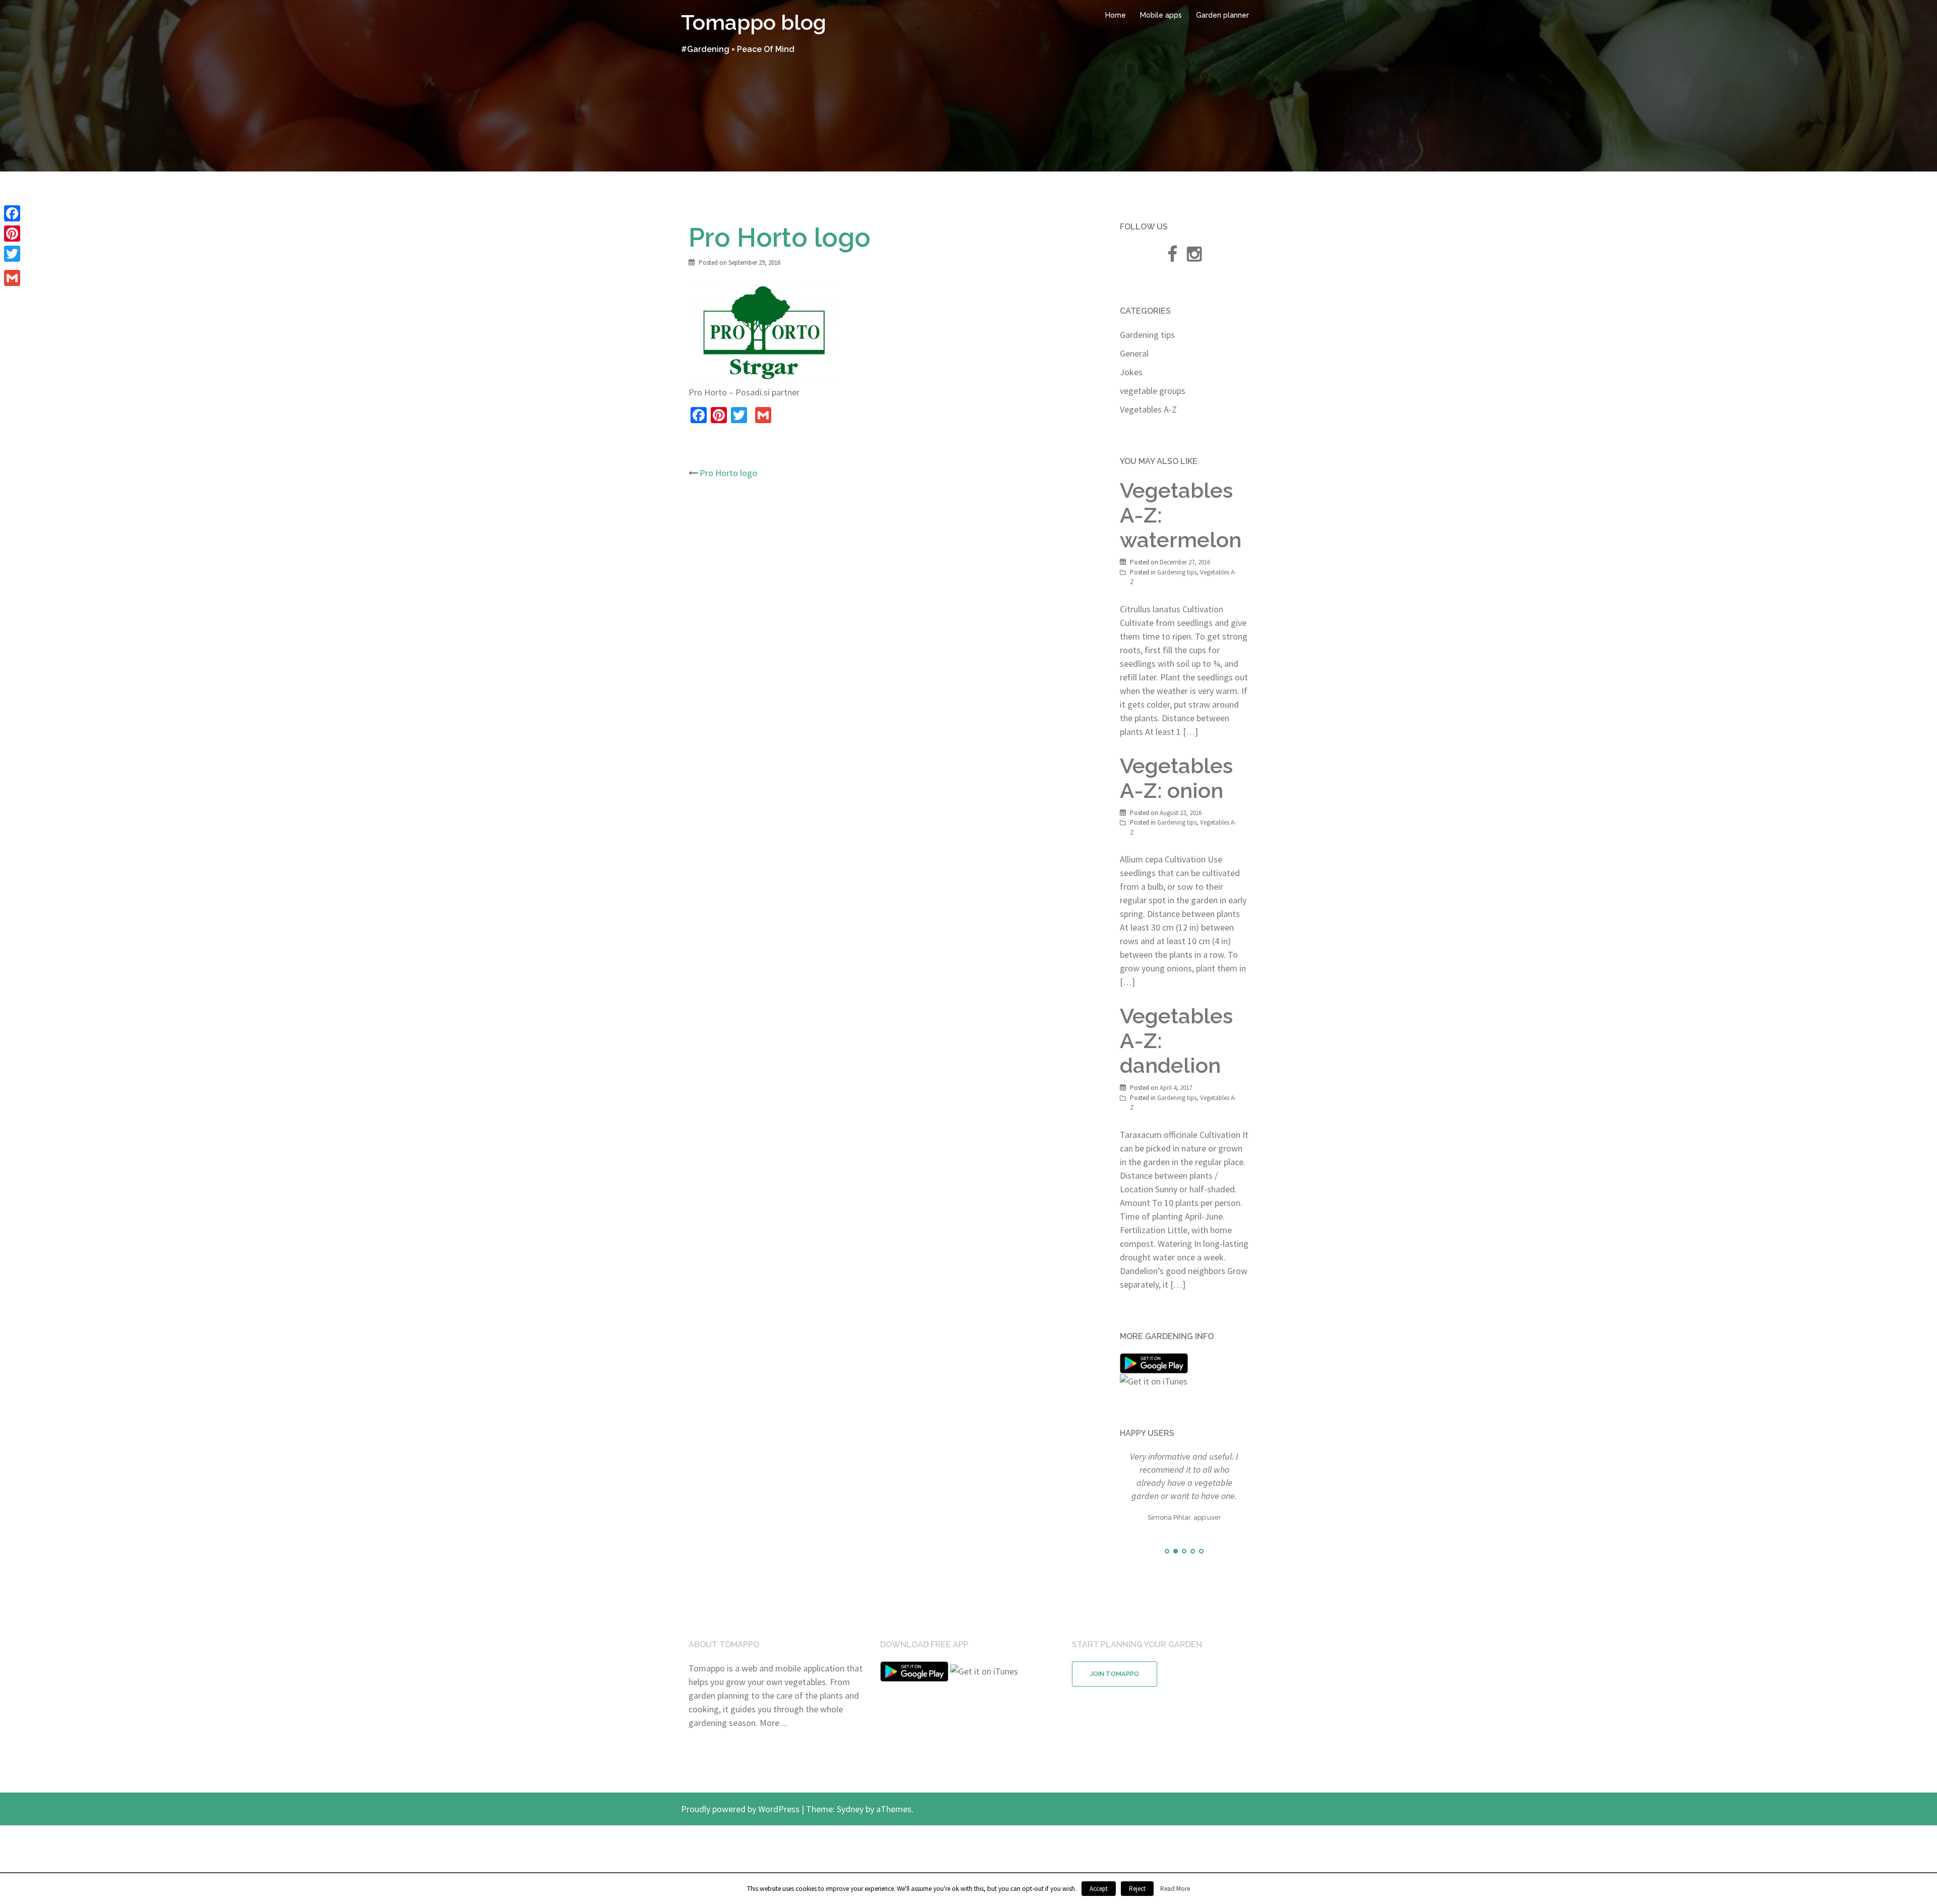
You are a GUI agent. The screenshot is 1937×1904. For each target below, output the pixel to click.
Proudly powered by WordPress (740, 1836)
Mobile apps (1161, 15)
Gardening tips (1147, 335)
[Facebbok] (1172, 257)
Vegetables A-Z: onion (1176, 778)
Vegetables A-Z (1148, 409)
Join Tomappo (1115, 1701)
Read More (1175, 1889)
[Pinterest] (12, 234)
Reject (1137, 1889)
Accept (1099, 1889)
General (1134, 353)
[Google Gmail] (12, 278)
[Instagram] (1194, 257)
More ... (774, 1750)
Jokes (1131, 372)
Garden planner (1222, 15)
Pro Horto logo (728, 473)
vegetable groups (1153, 391)
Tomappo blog (754, 22)
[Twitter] (12, 254)
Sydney (850, 1836)
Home (1116, 15)
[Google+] (12, 266)
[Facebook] (12, 213)
